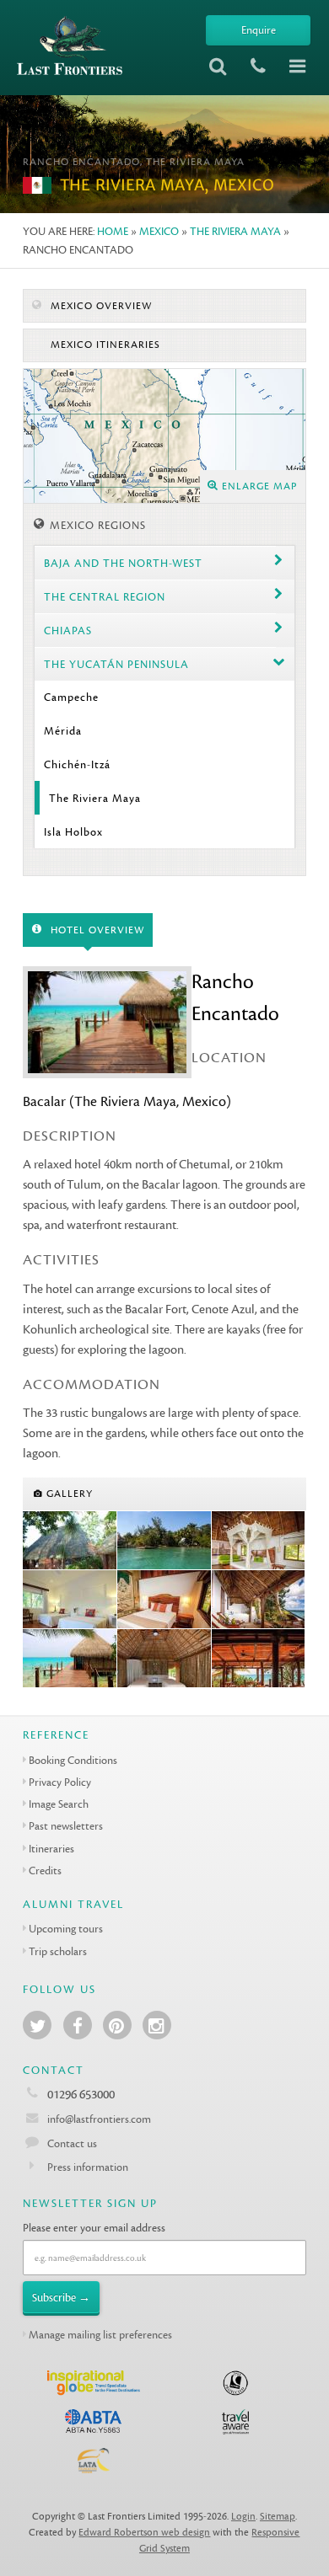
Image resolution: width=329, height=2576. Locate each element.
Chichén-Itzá (77, 764)
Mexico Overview (100, 306)
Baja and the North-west (123, 563)
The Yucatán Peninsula (116, 664)
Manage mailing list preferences (100, 2335)
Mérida (63, 731)
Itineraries (51, 1849)
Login (243, 2517)
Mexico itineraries (104, 345)
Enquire (259, 30)
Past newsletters (66, 1826)
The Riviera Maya (235, 231)
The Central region (105, 597)
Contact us (72, 2143)
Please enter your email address (94, 2228)
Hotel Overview (96, 930)
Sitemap (278, 2517)
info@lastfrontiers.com (98, 2119)
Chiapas (68, 631)
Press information (88, 2167)
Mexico (159, 231)
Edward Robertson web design (144, 2533)
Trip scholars (58, 1951)
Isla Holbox (73, 832)
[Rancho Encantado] (70, 1541)
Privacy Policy (60, 1782)
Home (113, 231)
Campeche (71, 697)
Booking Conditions (73, 1760)
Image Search (59, 1804)
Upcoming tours (66, 1929)
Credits (45, 1871)
